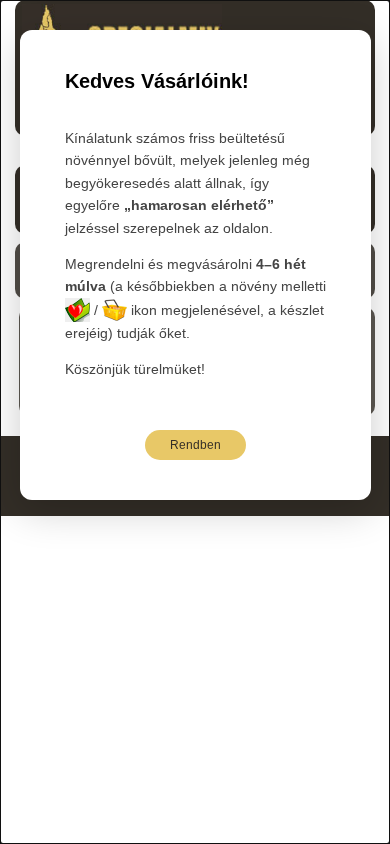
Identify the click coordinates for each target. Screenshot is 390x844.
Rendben (195, 445)
